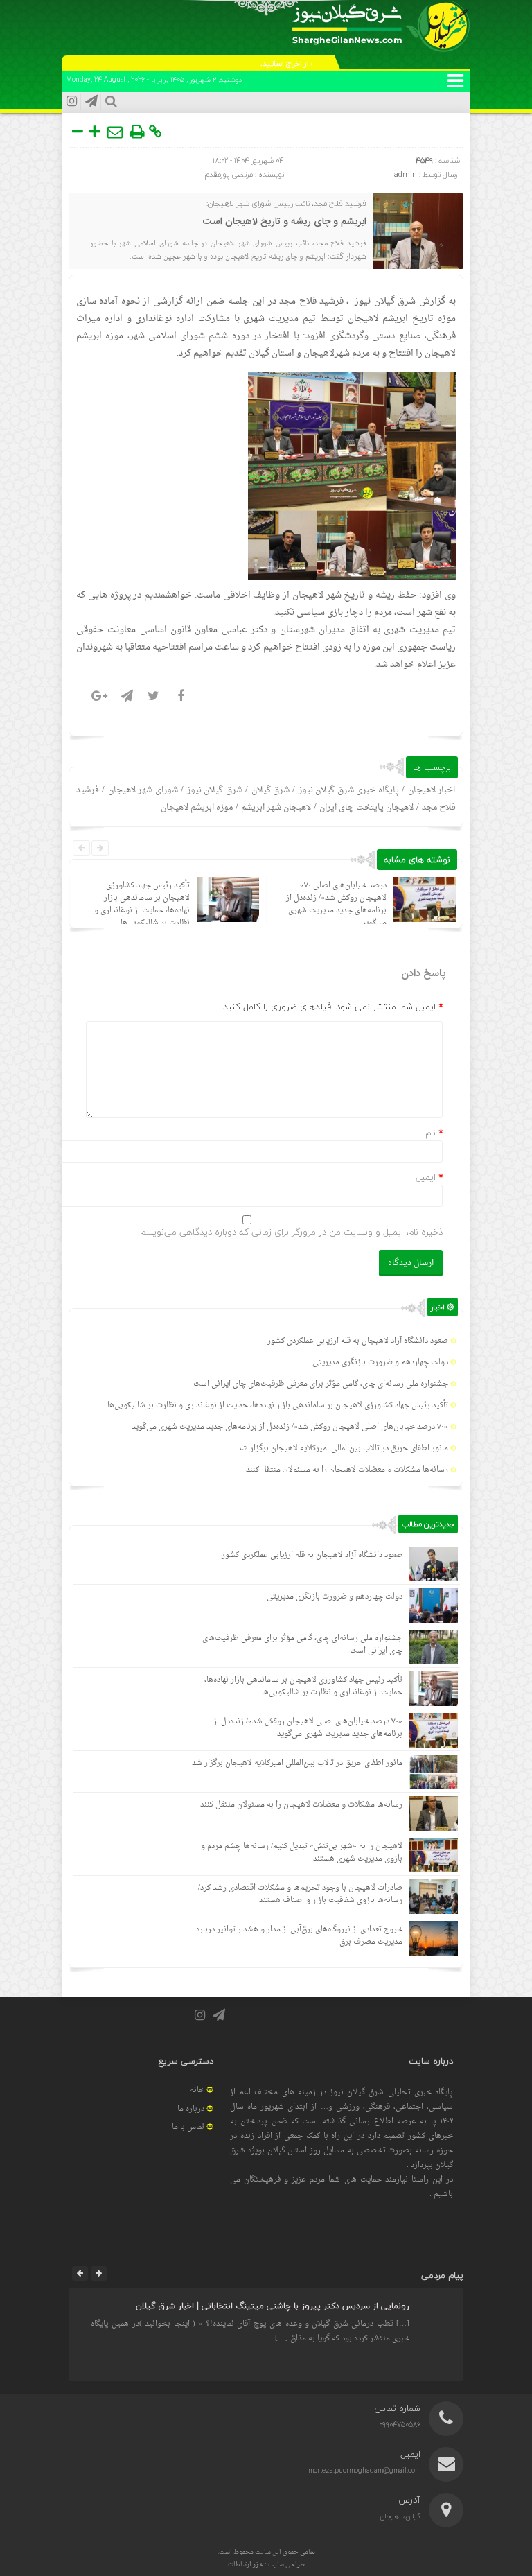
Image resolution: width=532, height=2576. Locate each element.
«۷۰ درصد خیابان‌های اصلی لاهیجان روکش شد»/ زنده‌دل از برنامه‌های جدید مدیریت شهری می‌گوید (336, 904)
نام (431, 1133)
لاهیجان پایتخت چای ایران (366, 808)
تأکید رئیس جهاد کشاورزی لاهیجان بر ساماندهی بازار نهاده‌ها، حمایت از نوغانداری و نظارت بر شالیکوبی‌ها (142, 904)
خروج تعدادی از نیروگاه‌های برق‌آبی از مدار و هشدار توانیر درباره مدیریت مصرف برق (299, 1936)
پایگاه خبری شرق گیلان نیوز (349, 790)
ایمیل (426, 1177)
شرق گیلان (271, 790)
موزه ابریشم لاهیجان (197, 808)
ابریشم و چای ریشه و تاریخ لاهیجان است (285, 222)
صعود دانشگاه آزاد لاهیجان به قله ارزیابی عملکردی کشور (358, 1341)
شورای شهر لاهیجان (143, 790)
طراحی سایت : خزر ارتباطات (266, 2565)
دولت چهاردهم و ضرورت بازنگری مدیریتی (380, 1363)
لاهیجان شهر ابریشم (276, 808)
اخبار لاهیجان (432, 790)
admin (406, 174)
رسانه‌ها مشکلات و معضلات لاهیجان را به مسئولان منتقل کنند (347, 1470)
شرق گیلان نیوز (385, 301)
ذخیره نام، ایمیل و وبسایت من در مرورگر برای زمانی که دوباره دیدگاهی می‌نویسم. (290, 1232)
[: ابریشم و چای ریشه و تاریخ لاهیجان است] (116, 132)
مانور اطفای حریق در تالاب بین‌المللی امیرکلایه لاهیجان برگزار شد (343, 1448)
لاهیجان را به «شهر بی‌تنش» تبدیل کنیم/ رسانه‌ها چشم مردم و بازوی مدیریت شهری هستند (302, 1853)
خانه (197, 2090)
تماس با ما (188, 2127)
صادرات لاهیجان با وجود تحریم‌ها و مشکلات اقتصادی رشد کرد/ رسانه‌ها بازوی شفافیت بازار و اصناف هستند (300, 1894)
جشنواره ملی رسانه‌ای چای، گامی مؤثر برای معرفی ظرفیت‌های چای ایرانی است (321, 1384)
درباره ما (191, 2109)
